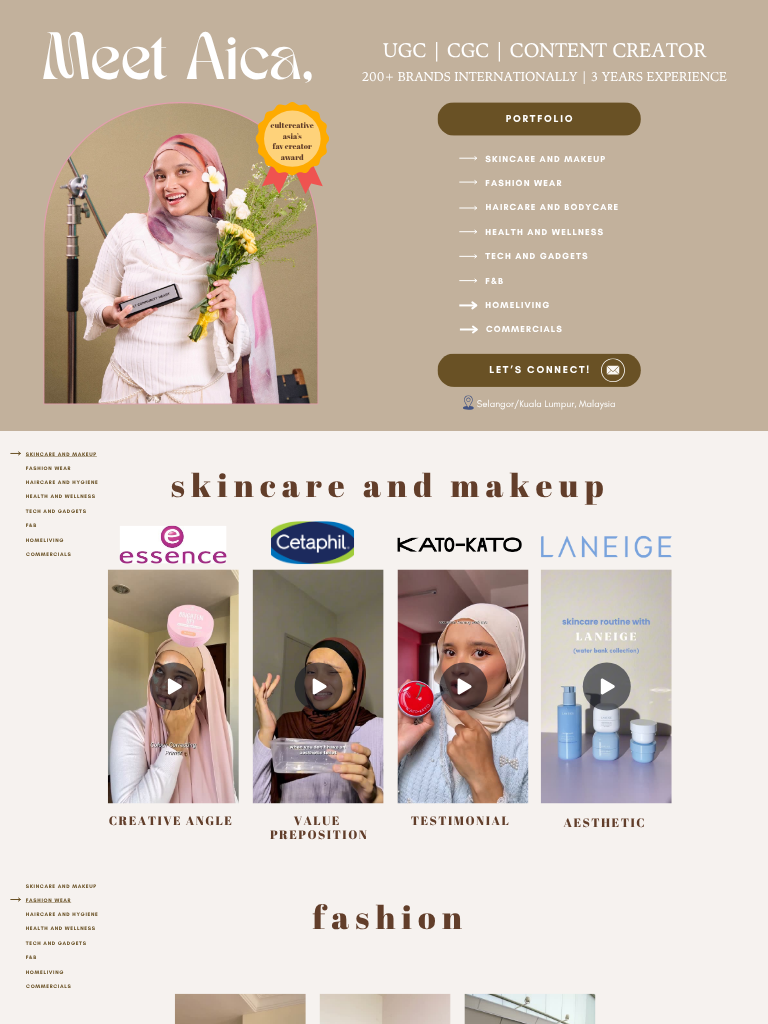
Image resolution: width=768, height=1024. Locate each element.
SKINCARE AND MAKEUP (545, 159)
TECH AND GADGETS (537, 256)
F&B (494, 280)
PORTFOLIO (540, 118)
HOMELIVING (517, 305)
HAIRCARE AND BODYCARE (553, 207)
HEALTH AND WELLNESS (544, 231)
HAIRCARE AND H (51, 482)
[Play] (318, 686)
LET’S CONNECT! (540, 370)
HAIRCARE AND (49, 914)
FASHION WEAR (523, 183)
